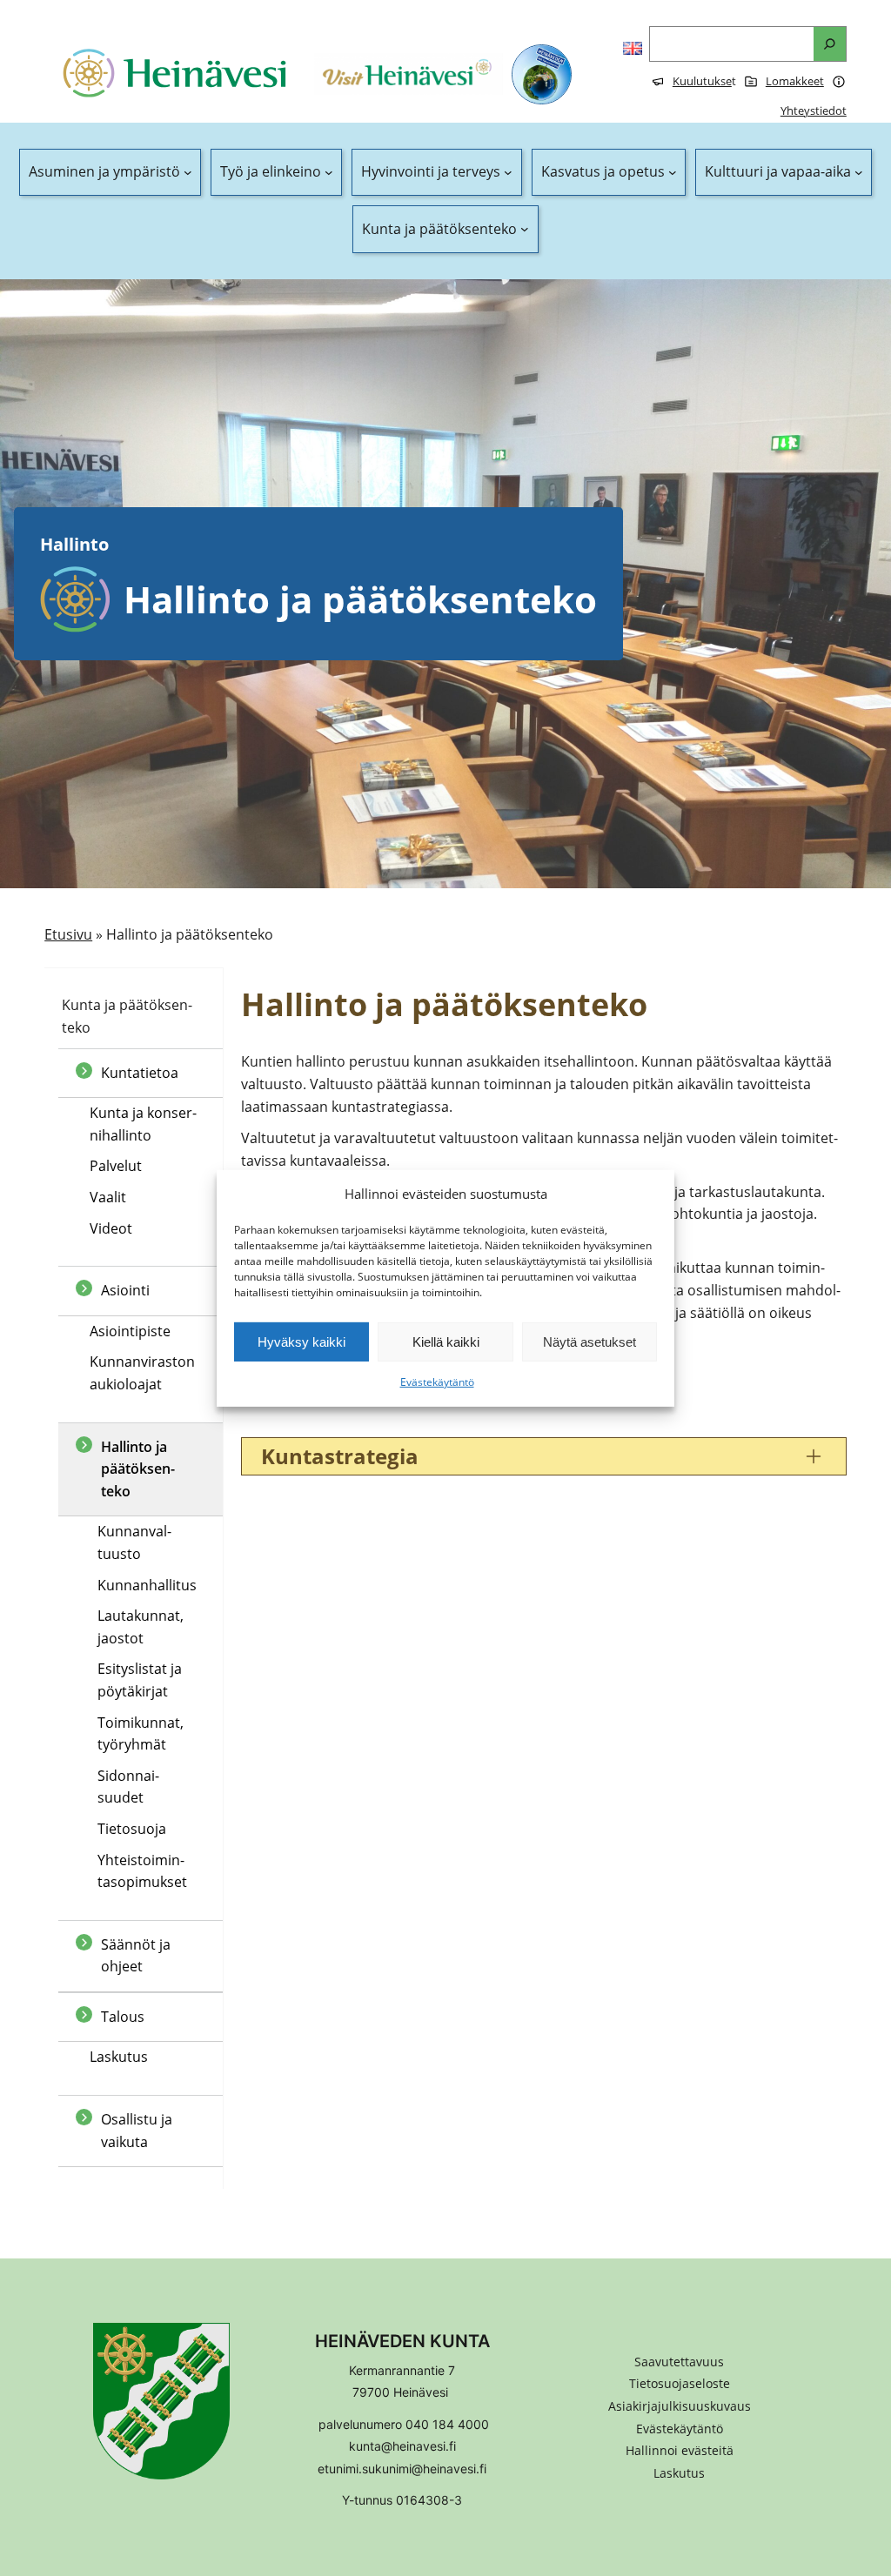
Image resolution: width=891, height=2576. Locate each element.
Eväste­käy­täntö (437, 1382)
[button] (680, 2451)
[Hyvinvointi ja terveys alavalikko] (508, 172)
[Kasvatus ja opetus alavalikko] (673, 172)
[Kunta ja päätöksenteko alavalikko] (525, 230)
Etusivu (68, 934)
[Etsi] (830, 44)
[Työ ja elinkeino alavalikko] (329, 172)
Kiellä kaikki (446, 1342)
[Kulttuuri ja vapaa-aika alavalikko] (859, 172)
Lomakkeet (795, 81)
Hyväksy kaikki (301, 1342)
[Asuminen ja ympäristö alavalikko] (188, 172)
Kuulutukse (702, 81)
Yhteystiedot (814, 110)
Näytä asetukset (590, 1342)
